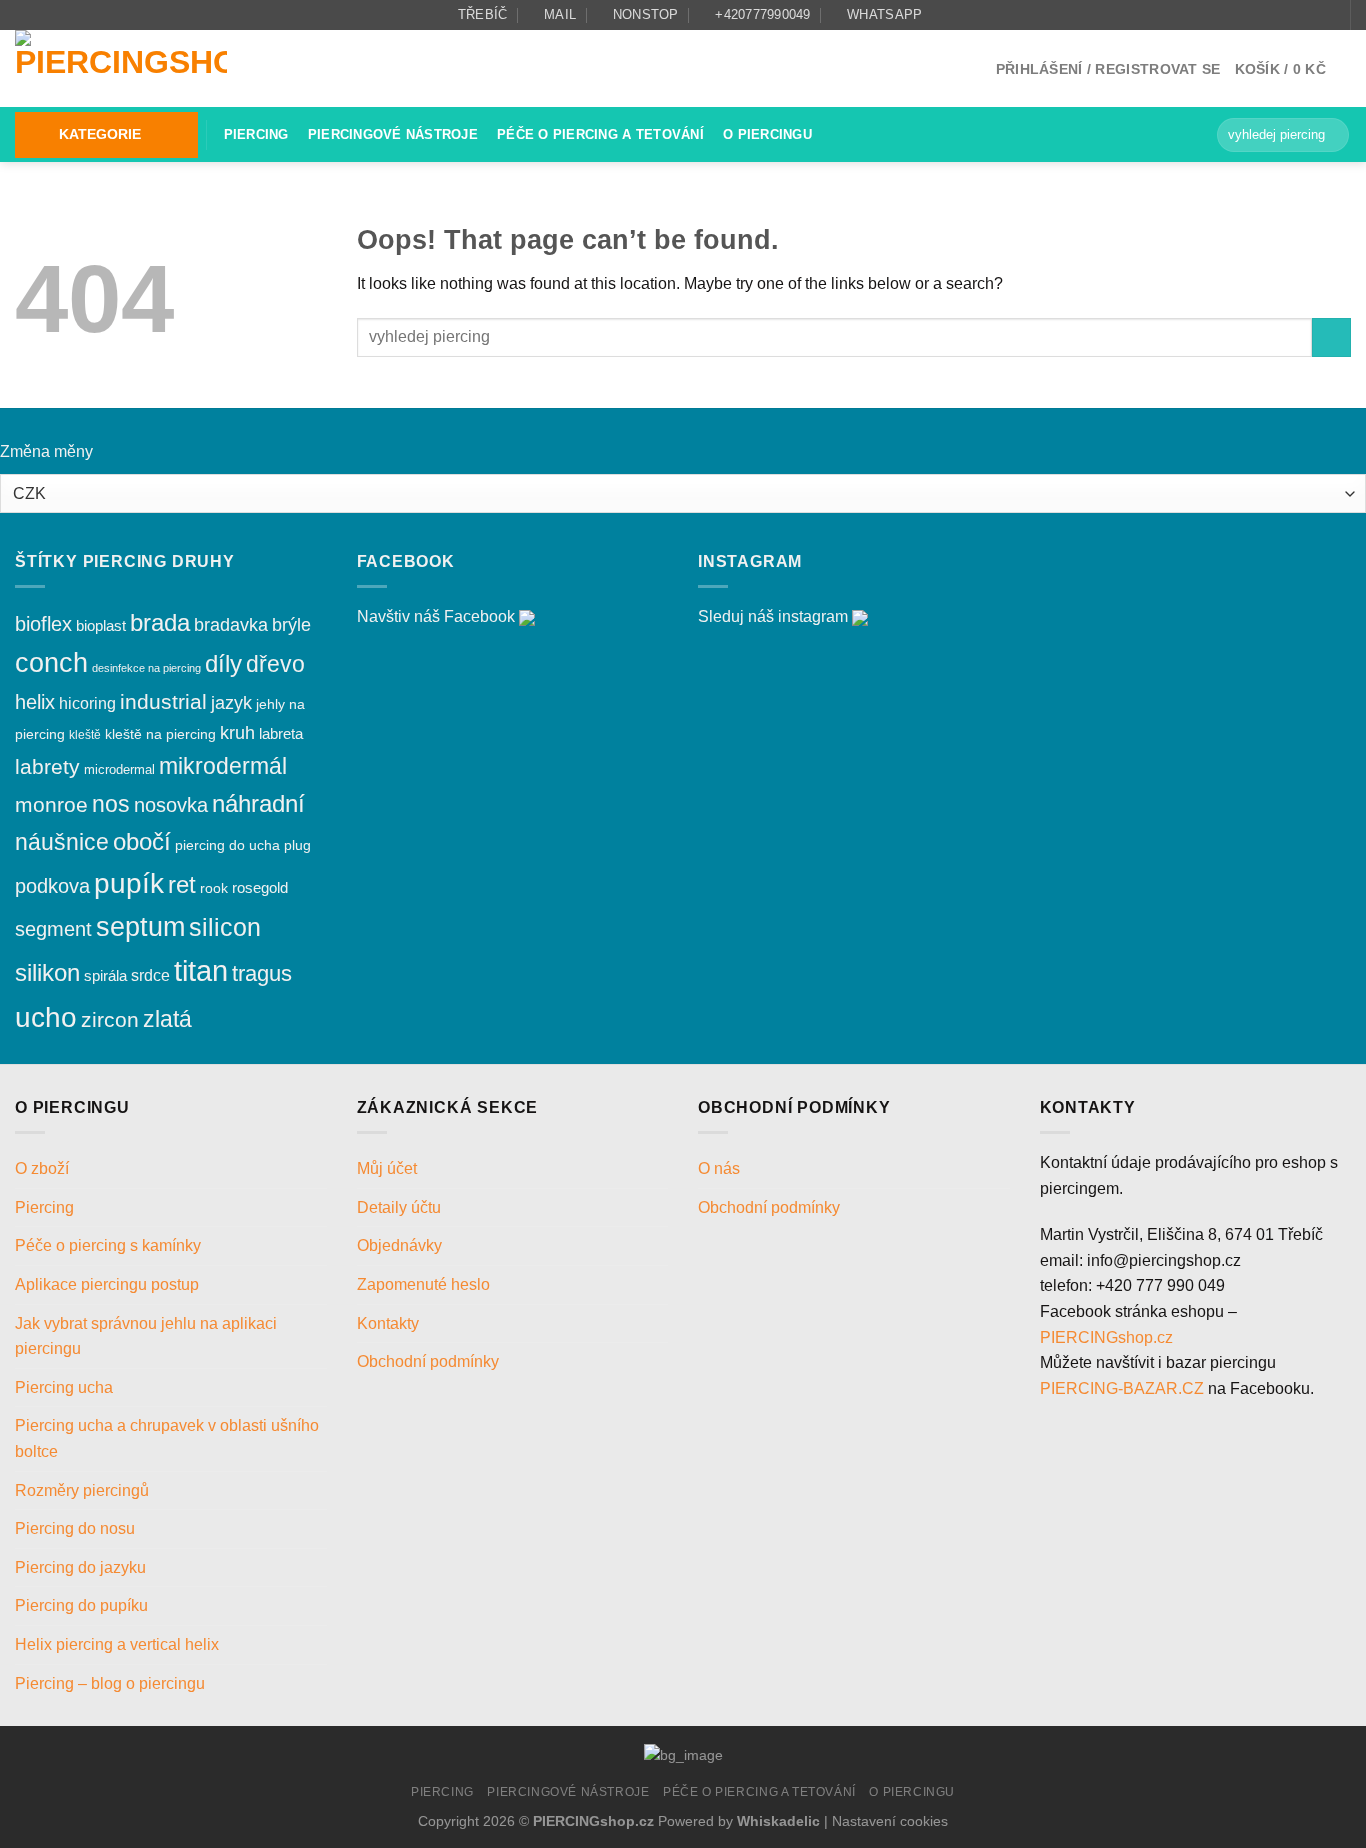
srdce (150, 975)
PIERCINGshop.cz (1106, 1337)
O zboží (42, 1168)
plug (297, 845)
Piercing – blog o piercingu (110, 1683)
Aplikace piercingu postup (107, 1284)
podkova (52, 886)
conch (51, 663)
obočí (142, 841)
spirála (105, 975)
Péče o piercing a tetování (600, 134)
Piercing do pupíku (81, 1605)
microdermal (119, 770)
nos (111, 804)
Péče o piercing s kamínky (108, 1245)
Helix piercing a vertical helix (117, 1644)
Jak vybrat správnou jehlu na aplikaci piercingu (146, 1336)
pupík (129, 883)
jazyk (231, 703)
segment (53, 929)
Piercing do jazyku (80, 1567)
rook (214, 888)
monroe (51, 804)
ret (182, 884)
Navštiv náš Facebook (436, 616)
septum (140, 927)
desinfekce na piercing (146, 668)
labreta (281, 733)
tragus (262, 973)
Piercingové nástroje (393, 134)
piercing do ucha (227, 845)
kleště (85, 734)
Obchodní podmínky (430, 1361)
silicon (225, 927)
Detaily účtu (399, 1207)
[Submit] (1330, 135)
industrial (163, 701)
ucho (46, 1017)
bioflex (43, 624)
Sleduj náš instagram (773, 616)
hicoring (87, 703)
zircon (110, 1019)
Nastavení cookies (890, 1821)
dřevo (275, 664)
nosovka (171, 805)
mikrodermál (223, 766)
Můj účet (387, 1168)
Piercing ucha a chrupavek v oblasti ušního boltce (167, 1438)
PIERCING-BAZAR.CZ (1122, 1388)
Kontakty (388, 1323)
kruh (237, 733)
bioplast (101, 625)
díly (223, 663)
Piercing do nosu (75, 1528)
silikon (47, 972)
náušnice (62, 842)
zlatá (167, 1019)
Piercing (256, 134)
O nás (719, 1168)
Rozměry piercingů (82, 1490)
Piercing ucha (64, 1387)
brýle (291, 625)
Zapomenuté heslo (423, 1284)
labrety (47, 766)
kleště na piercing (160, 734)
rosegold (260, 887)
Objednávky (399, 1245)
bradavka (231, 625)
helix (35, 702)
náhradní (258, 803)
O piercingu (767, 134)
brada (160, 622)
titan (201, 970)
